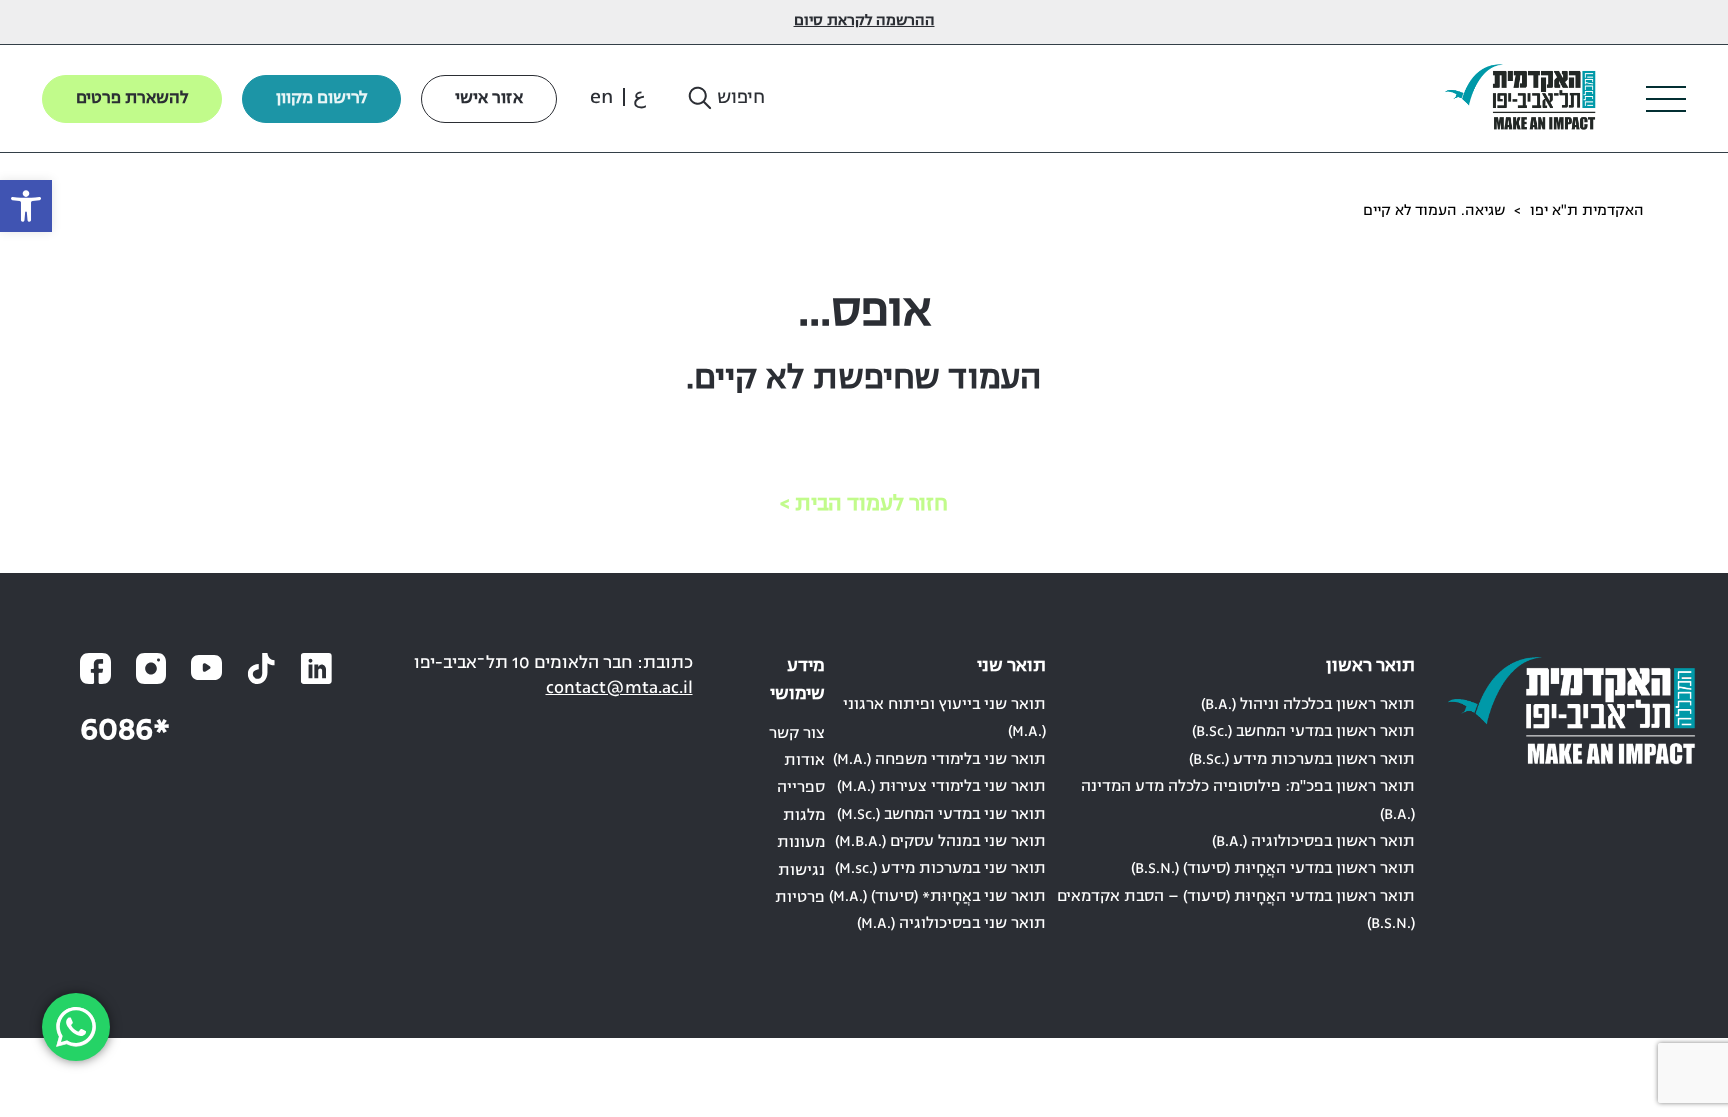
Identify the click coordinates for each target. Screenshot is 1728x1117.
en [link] (601, 98)
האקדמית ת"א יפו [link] (1587, 211)
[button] (725, 99)
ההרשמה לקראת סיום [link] (864, 21)
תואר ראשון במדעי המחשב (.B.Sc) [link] (1303, 732)
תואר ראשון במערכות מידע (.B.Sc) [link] (1302, 760)
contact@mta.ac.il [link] (619, 688)
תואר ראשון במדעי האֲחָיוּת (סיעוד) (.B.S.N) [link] (1273, 869)
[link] (26, 206)
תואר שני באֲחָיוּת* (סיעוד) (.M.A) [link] (937, 897)
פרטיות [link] (800, 898)
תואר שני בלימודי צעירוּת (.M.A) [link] (941, 787)
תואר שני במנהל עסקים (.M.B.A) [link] (940, 842)
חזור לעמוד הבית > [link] (864, 504)
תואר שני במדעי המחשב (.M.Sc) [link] (941, 815)
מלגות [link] (804, 816)
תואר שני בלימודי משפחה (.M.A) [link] (939, 760)
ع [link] (639, 98)
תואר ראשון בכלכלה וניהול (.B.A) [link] (1308, 705)
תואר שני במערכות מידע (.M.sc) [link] (940, 869)
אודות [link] (804, 761)
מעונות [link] (801, 843)
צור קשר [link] (797, 734)
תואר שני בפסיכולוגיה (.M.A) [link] (951, 924)
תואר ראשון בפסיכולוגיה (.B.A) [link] (1313, 842)
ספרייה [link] (801, 788)
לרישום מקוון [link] (321, 99)
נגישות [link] (801, 871)
